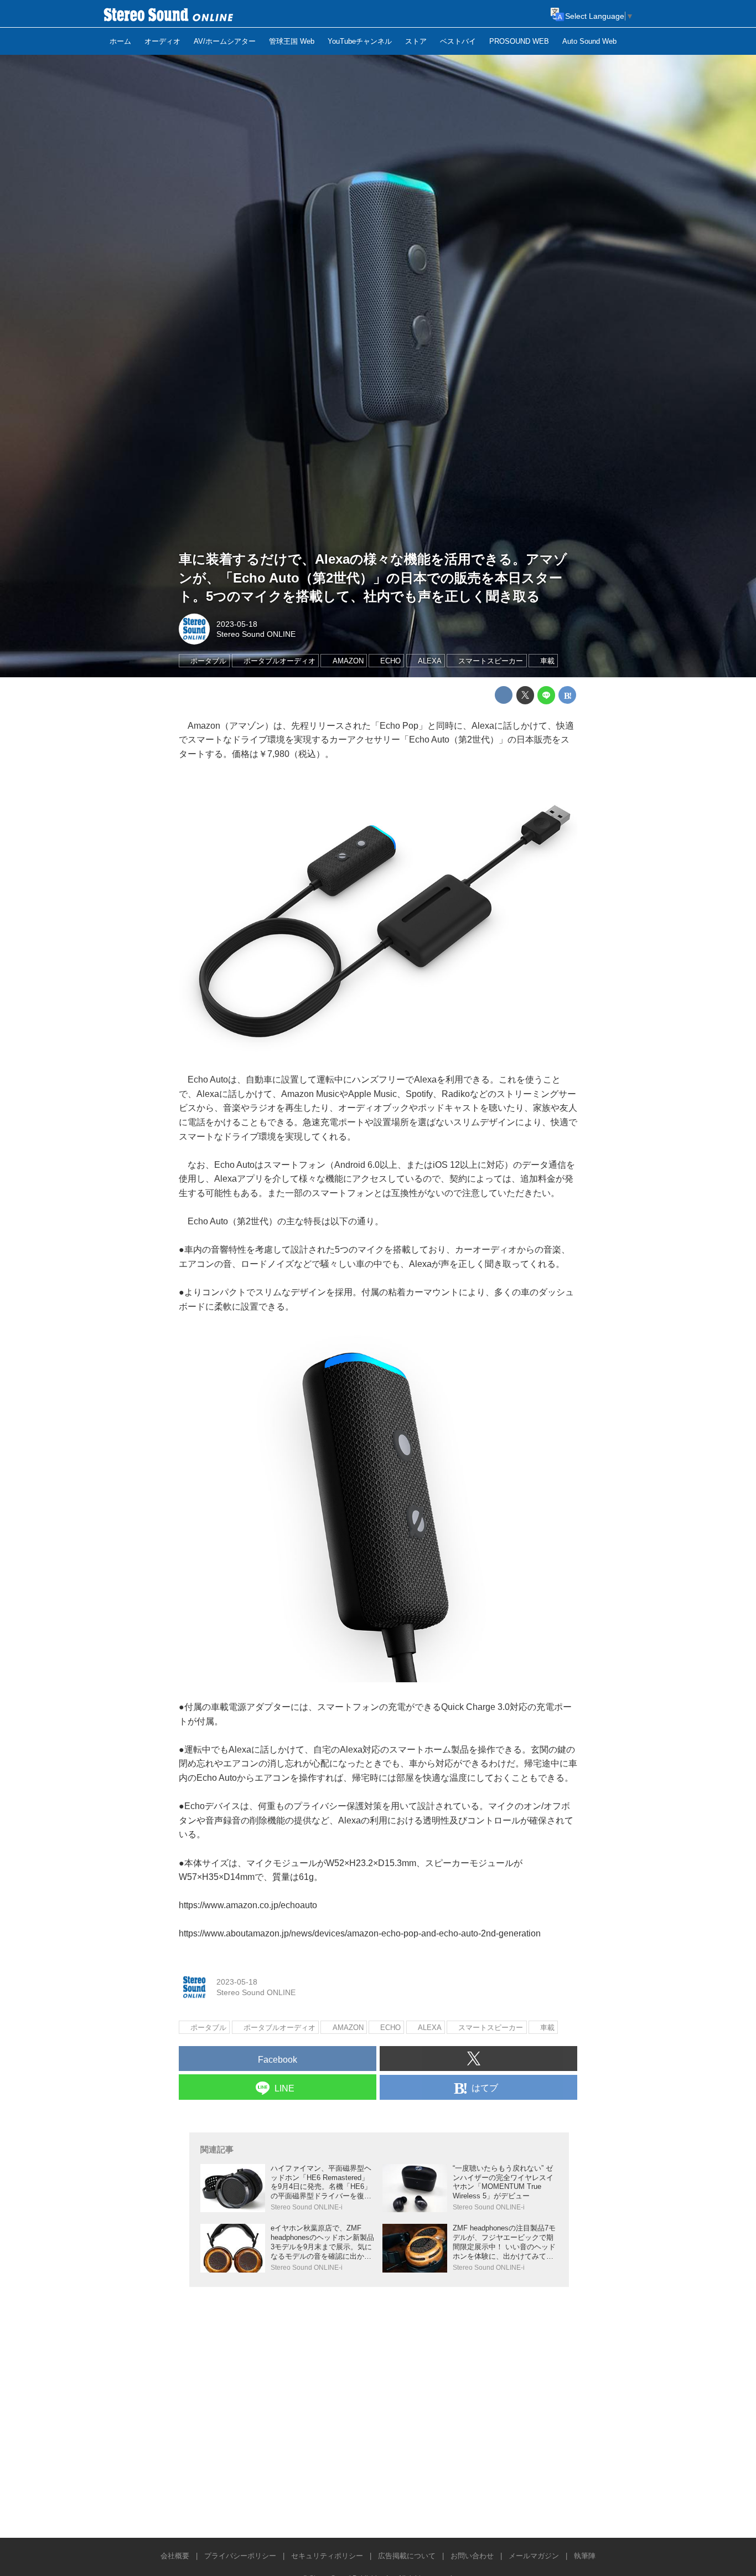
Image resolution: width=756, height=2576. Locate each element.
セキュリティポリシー (327, 2556)
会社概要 (175, 2556)
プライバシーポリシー (240, 2556)
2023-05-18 (237, 624)
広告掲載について (407, 2556)
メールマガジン (534, 2556)
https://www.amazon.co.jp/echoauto (248, 1905)
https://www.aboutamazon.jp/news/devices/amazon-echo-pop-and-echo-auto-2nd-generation (360, 1933)
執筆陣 (585, 2556)
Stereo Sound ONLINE (256, 634)
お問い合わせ (472, 2556)
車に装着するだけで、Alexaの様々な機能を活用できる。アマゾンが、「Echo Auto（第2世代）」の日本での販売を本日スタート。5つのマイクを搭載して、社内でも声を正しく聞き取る (373, 578)
